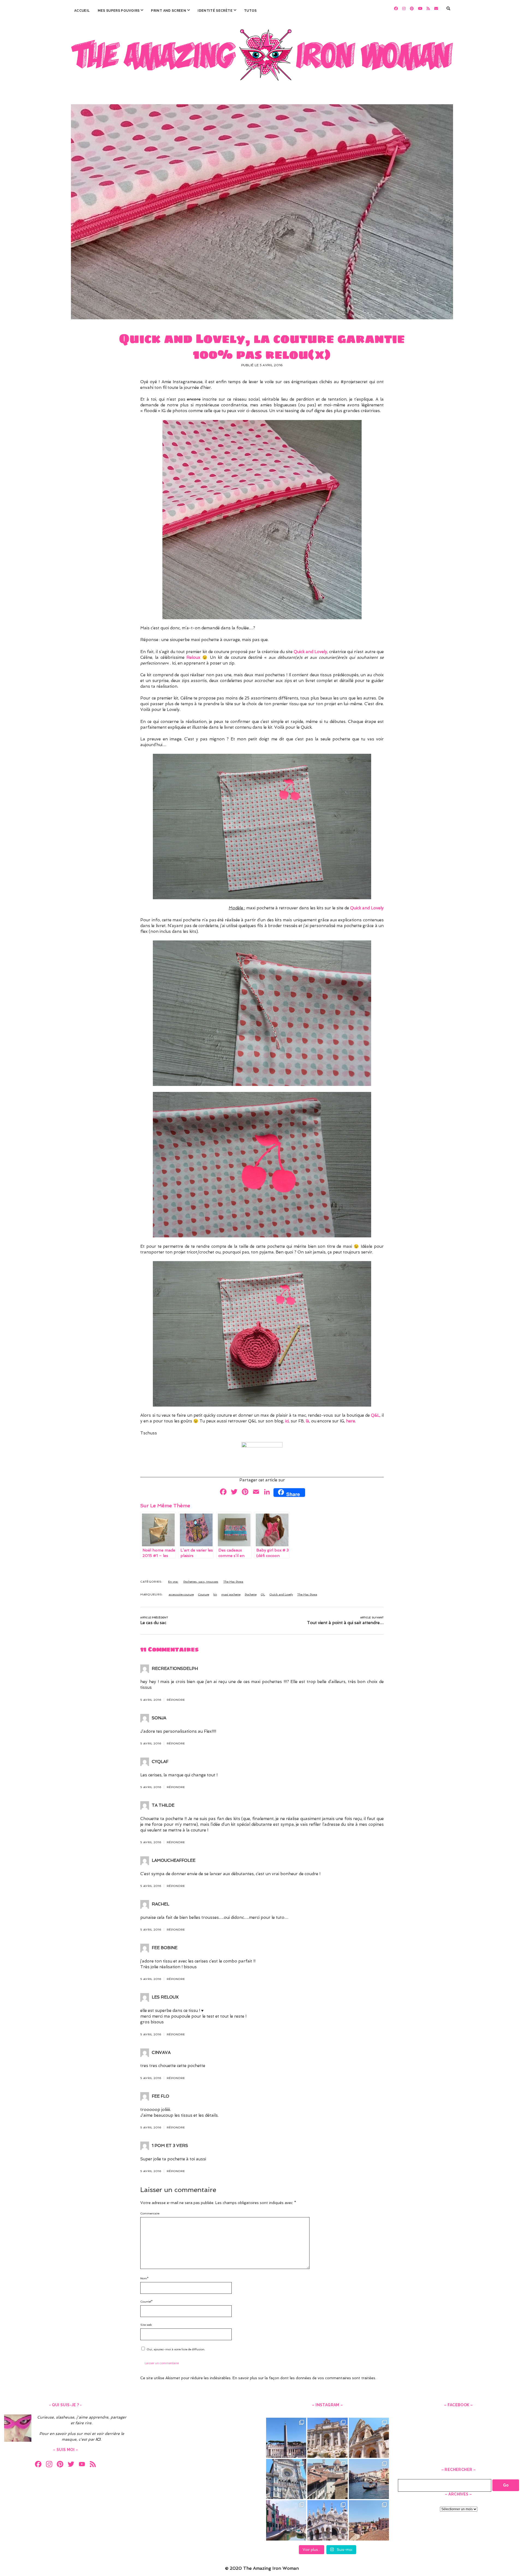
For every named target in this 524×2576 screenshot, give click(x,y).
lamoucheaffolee (174, 1860)
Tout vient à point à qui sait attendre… (345, 1623)
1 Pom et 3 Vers (170, 2146)
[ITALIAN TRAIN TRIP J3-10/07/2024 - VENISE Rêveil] (286, 2520)
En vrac (173, 1582)
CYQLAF (160, 1762)
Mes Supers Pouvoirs (119, 11)
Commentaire (150, 2213)
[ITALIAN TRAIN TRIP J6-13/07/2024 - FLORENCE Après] (286, 2479)
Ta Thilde (163, 1805)
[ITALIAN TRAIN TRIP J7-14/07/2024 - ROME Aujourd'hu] (369, 2438)
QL (263, 1594)
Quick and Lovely (281, 1594)
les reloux (165, 1997)
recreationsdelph (175, 1669)
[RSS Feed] (93, 2465)
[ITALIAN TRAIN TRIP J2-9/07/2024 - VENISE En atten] (327, 2520)
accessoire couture (181, 1594)
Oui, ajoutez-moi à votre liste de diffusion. (175, 2349)
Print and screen (169, 11)
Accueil (82, 11)
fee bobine (165, 1948)
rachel (160, 1904)
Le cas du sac (153, 1623)
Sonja (159, 1718)
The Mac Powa (233, 1582)
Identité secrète (215, 11)
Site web (146, 2325)
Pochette (251, 1594)
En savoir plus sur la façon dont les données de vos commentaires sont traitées (304, 2378)
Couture (203, 1594)
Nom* (144, 2278)
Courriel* (146, 2301)
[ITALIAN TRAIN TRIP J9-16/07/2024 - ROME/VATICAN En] (286, 2438)
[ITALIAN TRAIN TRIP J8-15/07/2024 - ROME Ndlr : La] (327, 2438)
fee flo (160, 2096)
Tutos (250, 11)
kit (215, 1594)
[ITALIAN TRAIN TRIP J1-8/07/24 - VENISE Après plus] (369, 2520)
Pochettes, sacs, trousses (201, 1582)
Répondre (176, 1700)
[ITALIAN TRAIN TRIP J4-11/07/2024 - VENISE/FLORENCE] (369, 2479)
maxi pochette (231, 1594)
